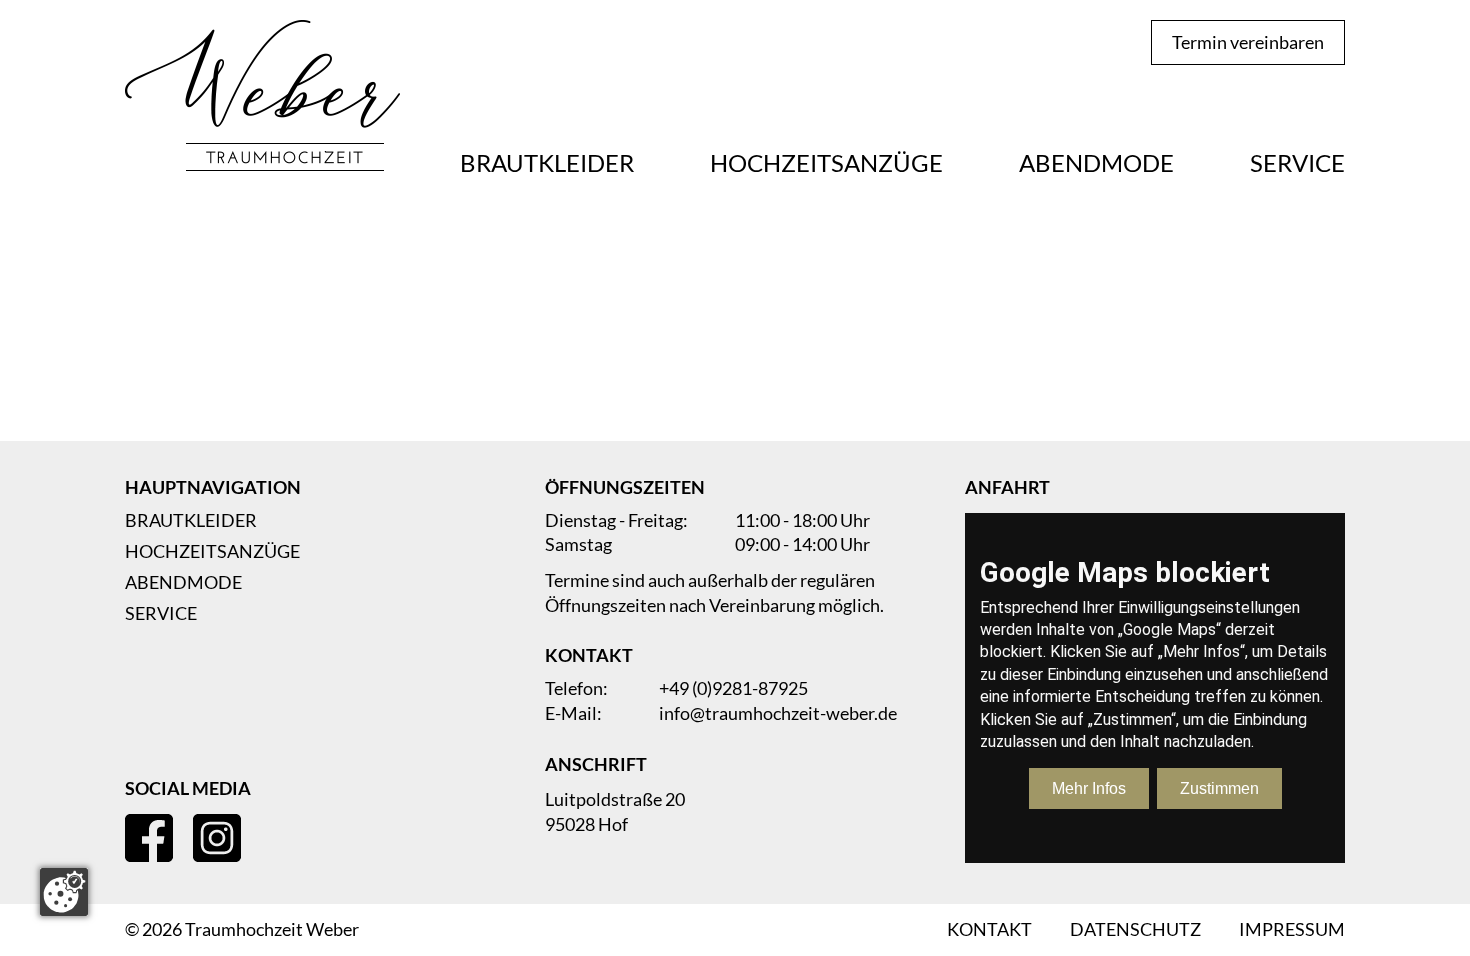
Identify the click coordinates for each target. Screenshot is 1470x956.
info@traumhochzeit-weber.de (778, 713)
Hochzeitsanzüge (826, 163)
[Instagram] (217, 838)
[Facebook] (149, 838)
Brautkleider (547, 163)
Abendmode (1096, 163)
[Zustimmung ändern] (64, 892)
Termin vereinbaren (1248, 42)
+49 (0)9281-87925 (733, 688)
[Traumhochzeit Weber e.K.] (262, 97)
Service (1297, 163)
